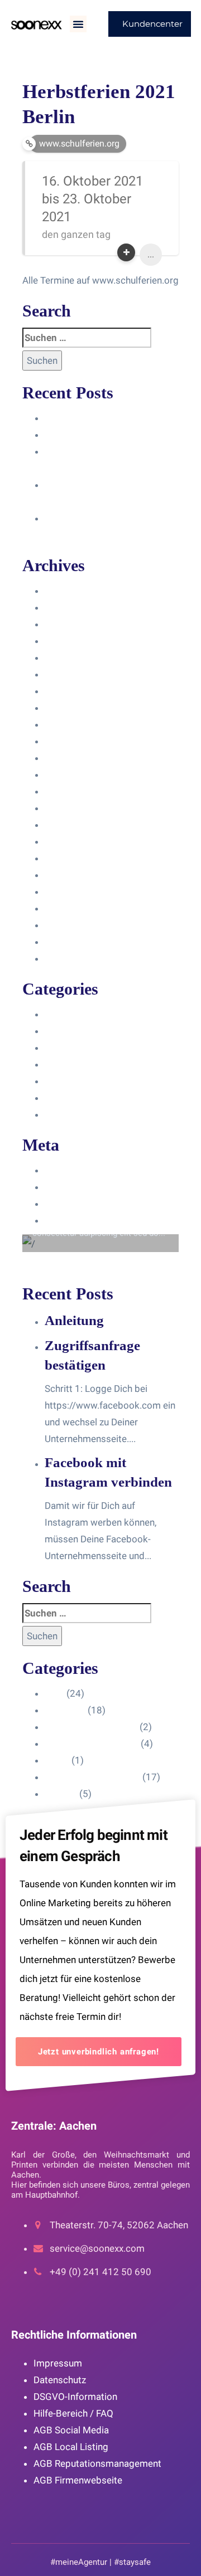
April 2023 (67, 758)
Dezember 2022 (78, 825)
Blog (54, 1014)
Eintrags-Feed (74, 1187)
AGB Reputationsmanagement (97, 2463)
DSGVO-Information (75, 2397)
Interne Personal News (92, 1098)
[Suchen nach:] (87, 338)
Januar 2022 (71, 858)
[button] (78, 24)
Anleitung (64, 418)
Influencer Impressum (91, 1048)
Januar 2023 (71, 808)
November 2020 (79, 958)
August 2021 (72, 908)
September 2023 (80, 691)
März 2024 (68, 607)
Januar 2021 (71, 925)
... (151, 254)
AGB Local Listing (71, 2447)
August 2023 (72, 708)
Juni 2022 (66, 841)
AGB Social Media (71, 2430)
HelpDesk (65, 1031)
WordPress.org (77, 1220)
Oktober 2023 (74, 674)
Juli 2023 (64, 724)
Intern (57, 1081)
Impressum (58, 2363)
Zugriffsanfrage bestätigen (101, 435)
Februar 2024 (73, 624)
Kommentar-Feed (82, 1204)
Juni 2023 (66, 741)
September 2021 (80, 892)
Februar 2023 (73, 791)
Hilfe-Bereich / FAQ (73, 2413)
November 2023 (79, 658)
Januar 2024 (71, 641)
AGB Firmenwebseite (78, 2480)
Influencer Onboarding (92, 1064)
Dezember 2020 (78, 942)
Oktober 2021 (74, 875)
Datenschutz (60, 2380)
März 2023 (68, 775)
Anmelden (66, 1170)
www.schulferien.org (79, 143)
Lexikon (61, 1114)
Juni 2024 (66, 591)
